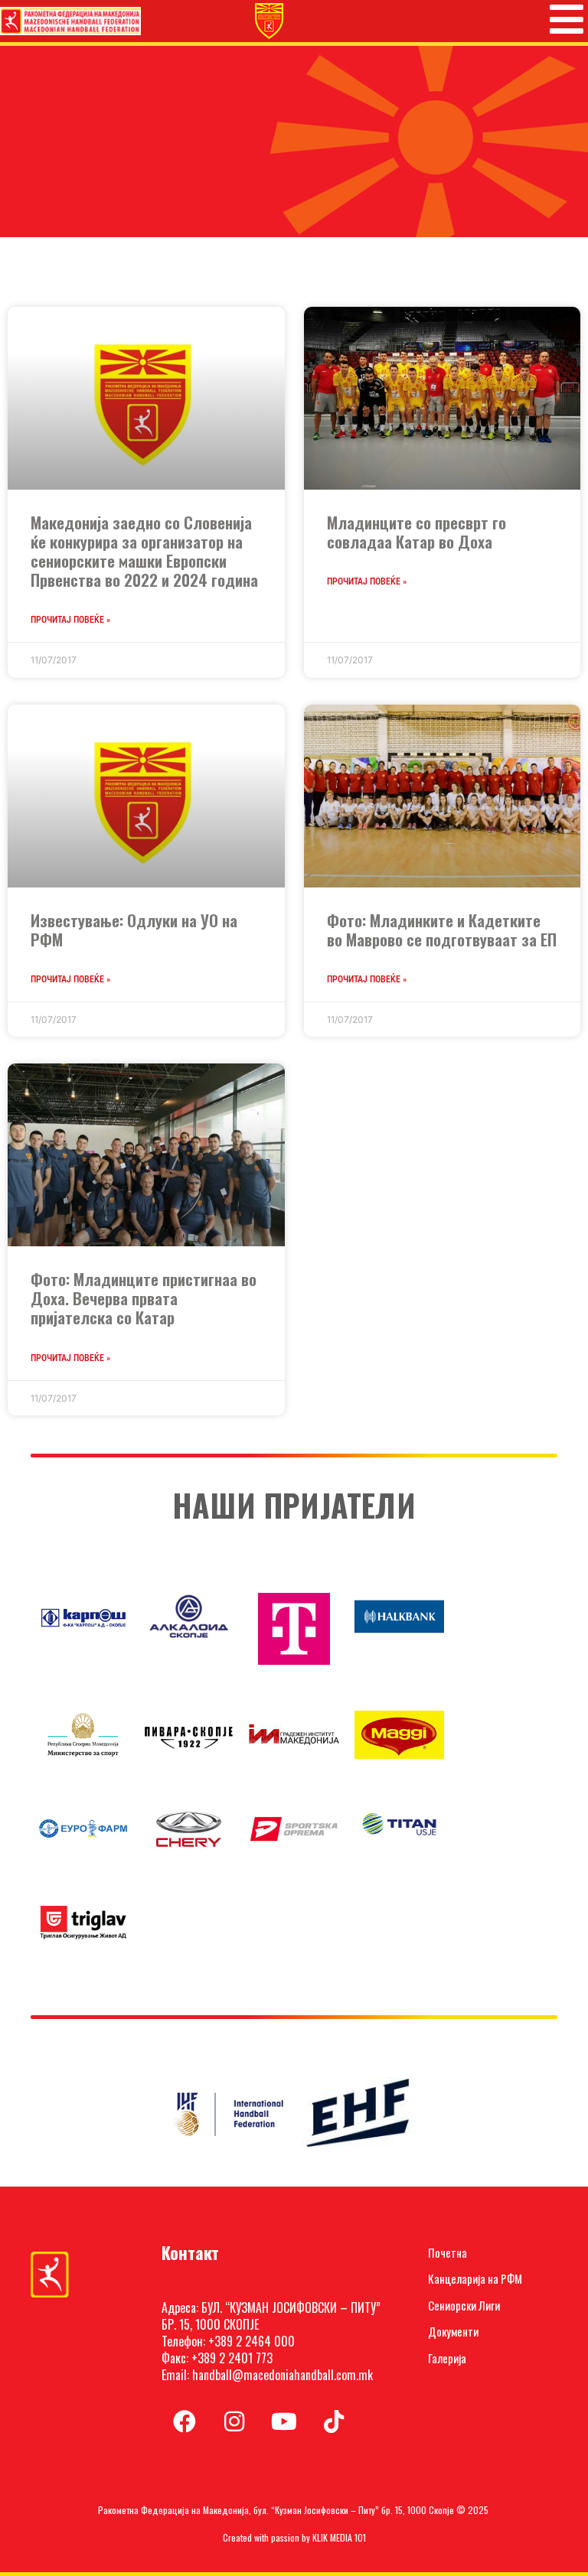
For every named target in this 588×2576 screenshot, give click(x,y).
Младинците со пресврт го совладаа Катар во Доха (416, 532)
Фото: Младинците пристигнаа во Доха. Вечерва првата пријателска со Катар (144, 1298)
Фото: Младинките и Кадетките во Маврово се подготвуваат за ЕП (442, 930)
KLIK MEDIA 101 (339, 2537)
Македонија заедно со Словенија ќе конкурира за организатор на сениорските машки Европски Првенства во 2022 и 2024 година (144, 551)
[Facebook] (185, 2421)
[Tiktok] (334, 2421)
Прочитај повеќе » (70, 620)
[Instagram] (234, 2421)
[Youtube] (284, 2421)
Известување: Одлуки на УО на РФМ (134, 930)
